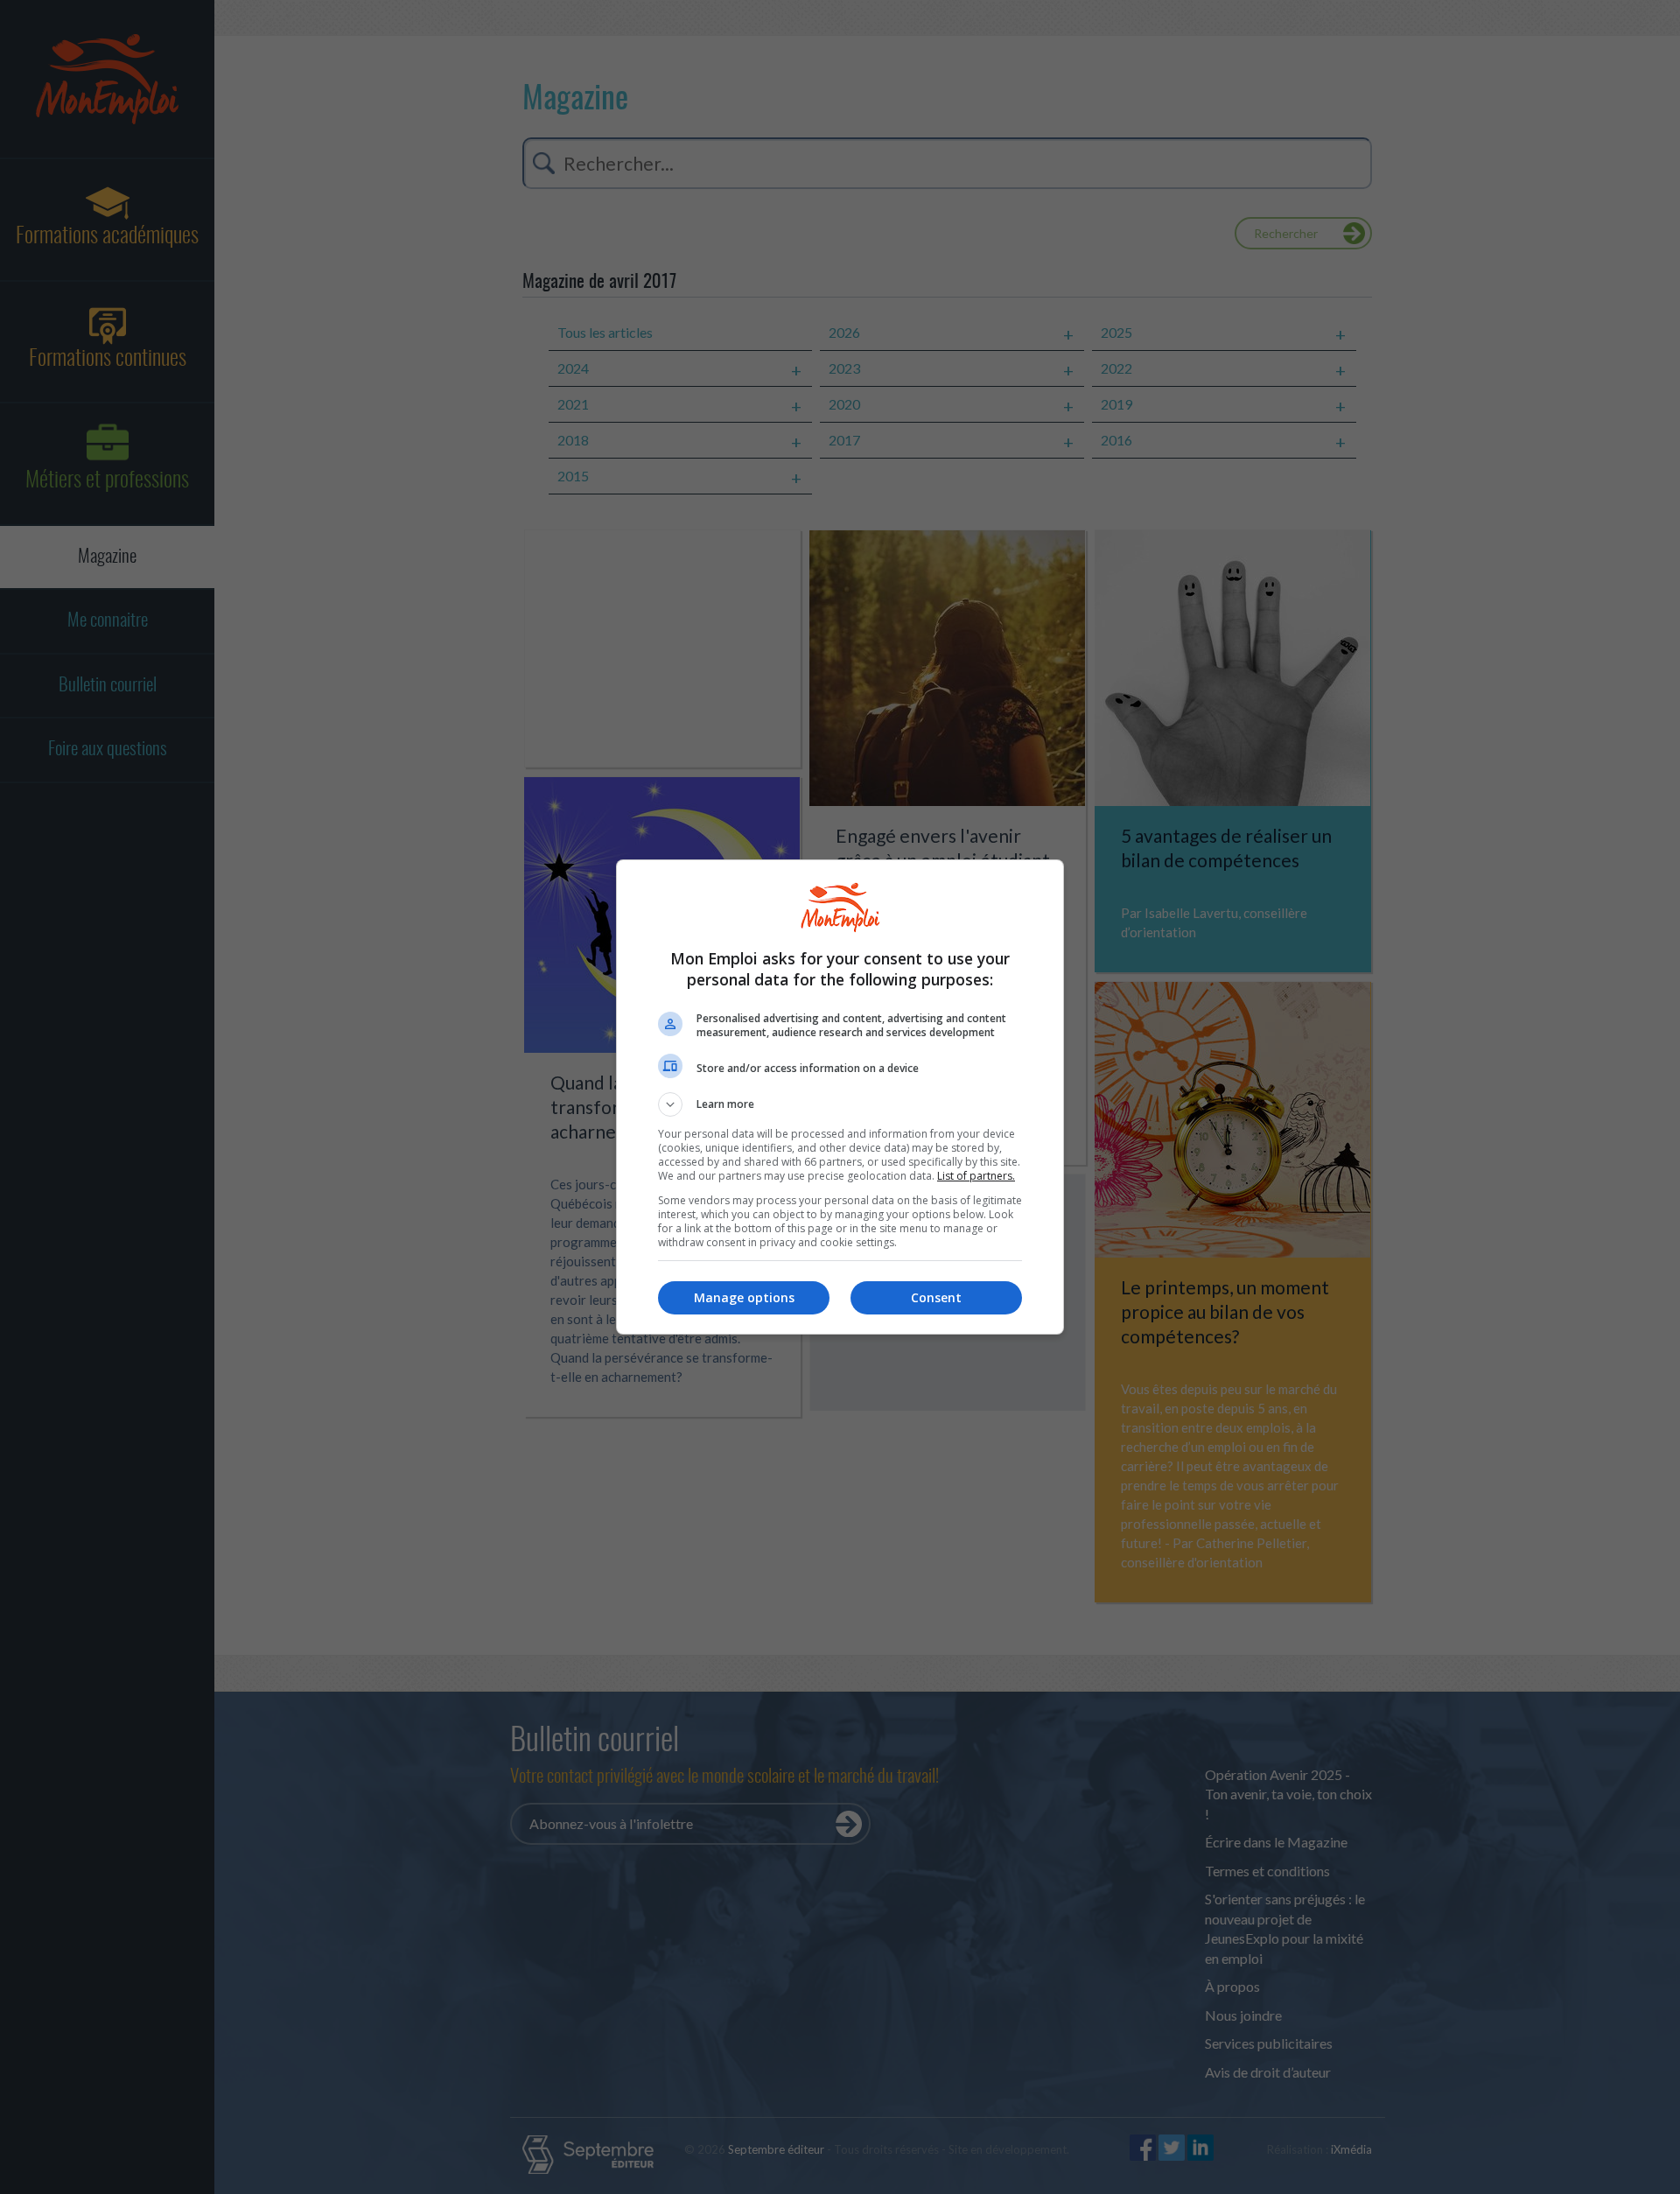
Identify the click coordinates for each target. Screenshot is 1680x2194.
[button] (840, 1104)
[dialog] (840, 1097)
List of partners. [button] (976, 1176)
